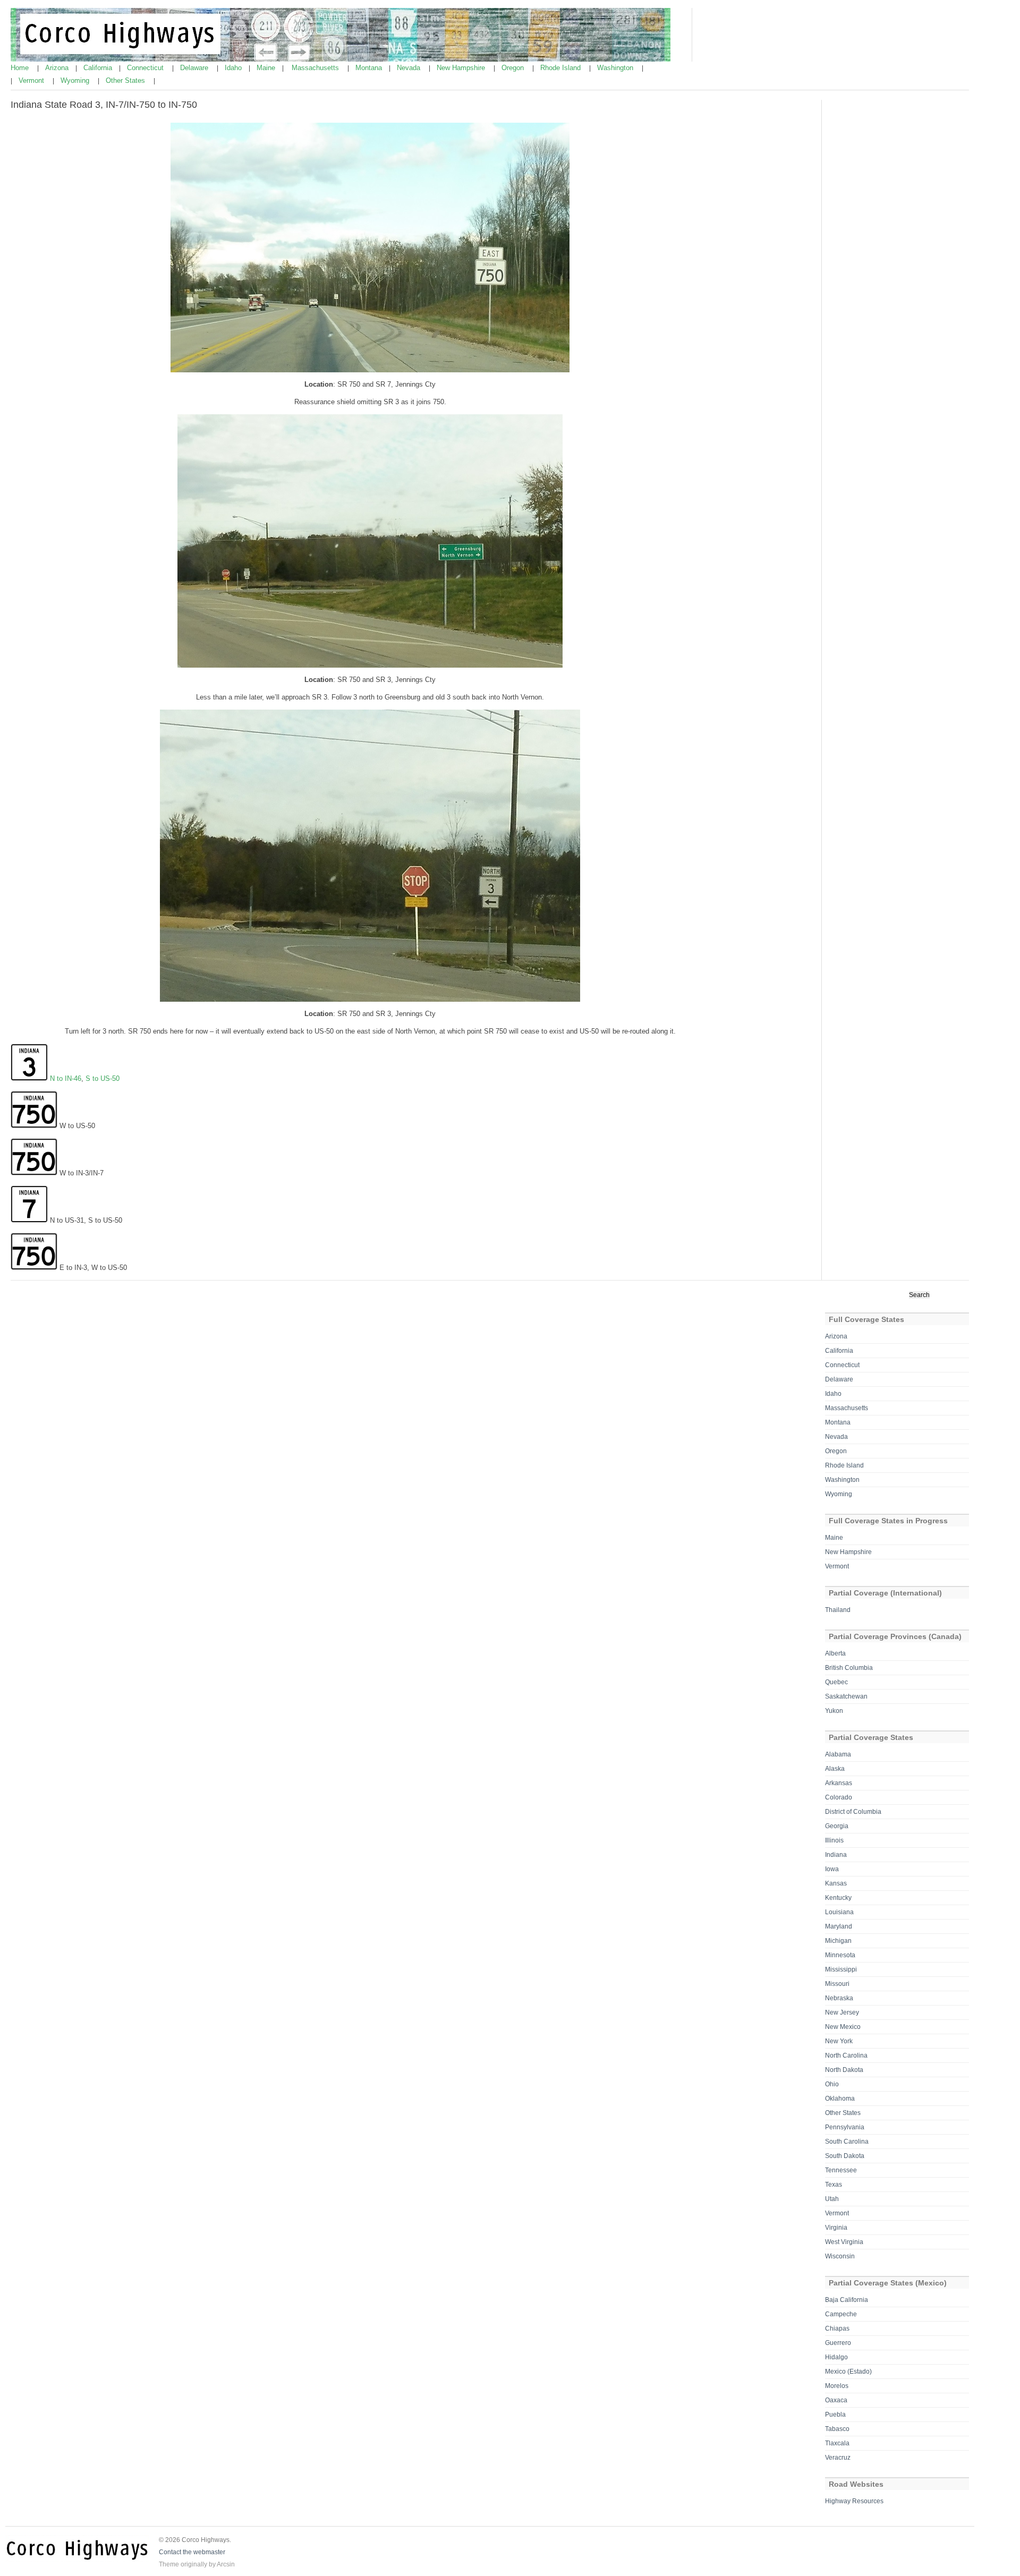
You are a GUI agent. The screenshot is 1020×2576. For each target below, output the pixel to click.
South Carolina (847, 2142)
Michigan (838, 1941)
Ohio (832, 2084)
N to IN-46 (66, 1078)
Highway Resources (854, 2501)
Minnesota (840, 1955)
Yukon (834, 1711)
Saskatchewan (846, 1696)
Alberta (835, 1653)
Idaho (234, 68)
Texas (834, 2185)
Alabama (838, 1754)
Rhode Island (562, 68)
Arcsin (226, 2564)
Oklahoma (840, 2099)
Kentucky (838, 1898)
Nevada (410, 68)
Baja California (847, 2300)
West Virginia (844, 2242)
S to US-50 (103, 1078)
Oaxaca (836, 2400)
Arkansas (839, 1783)
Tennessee (841, 2170)
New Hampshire (462, 68)
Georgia (837, 1826)
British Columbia (849, 1668)
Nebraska (839, 1998)
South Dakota (845, 2156)
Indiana (836, 1855)
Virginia (836, 2228)
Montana (370, 68)
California (99, 68)
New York (839, 2041)
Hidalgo (836, 2357)
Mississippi (841, 1969)
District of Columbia (853, 1812)
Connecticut (146, 68)
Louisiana (839, 1912)
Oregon (514, 68)
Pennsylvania (845, 2127)
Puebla (835, 2415)
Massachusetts (316, 68)
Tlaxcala (837, 2443)
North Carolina (846, 2055)
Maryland (839, 1926)
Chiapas (837, 2328)
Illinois (834, 1840)
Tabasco (837, 2429)
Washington (616, 68)
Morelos (837, 2386)
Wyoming (76, 80)
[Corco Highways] (341, 59)
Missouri (837, 1984)
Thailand (838, 1610)
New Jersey (842, 2012)
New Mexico (843, 2027)
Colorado (839, 1797)
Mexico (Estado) (848, 2372)
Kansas (836, 1883)
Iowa (832, 1869)
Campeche (841, 2314)
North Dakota (844, 2070)
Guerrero (838, 2343)
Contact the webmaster (192, 2552)
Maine (267, 68)
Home (21, 68)
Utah (832, 2199)
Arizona (58, 68)
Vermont (32, 80)
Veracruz (838, 2458)
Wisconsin (840, 2256)
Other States (126, 80)
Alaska (835, 1769)
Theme (169, 2564)
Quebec (836, 1682)
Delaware (195, 68)
